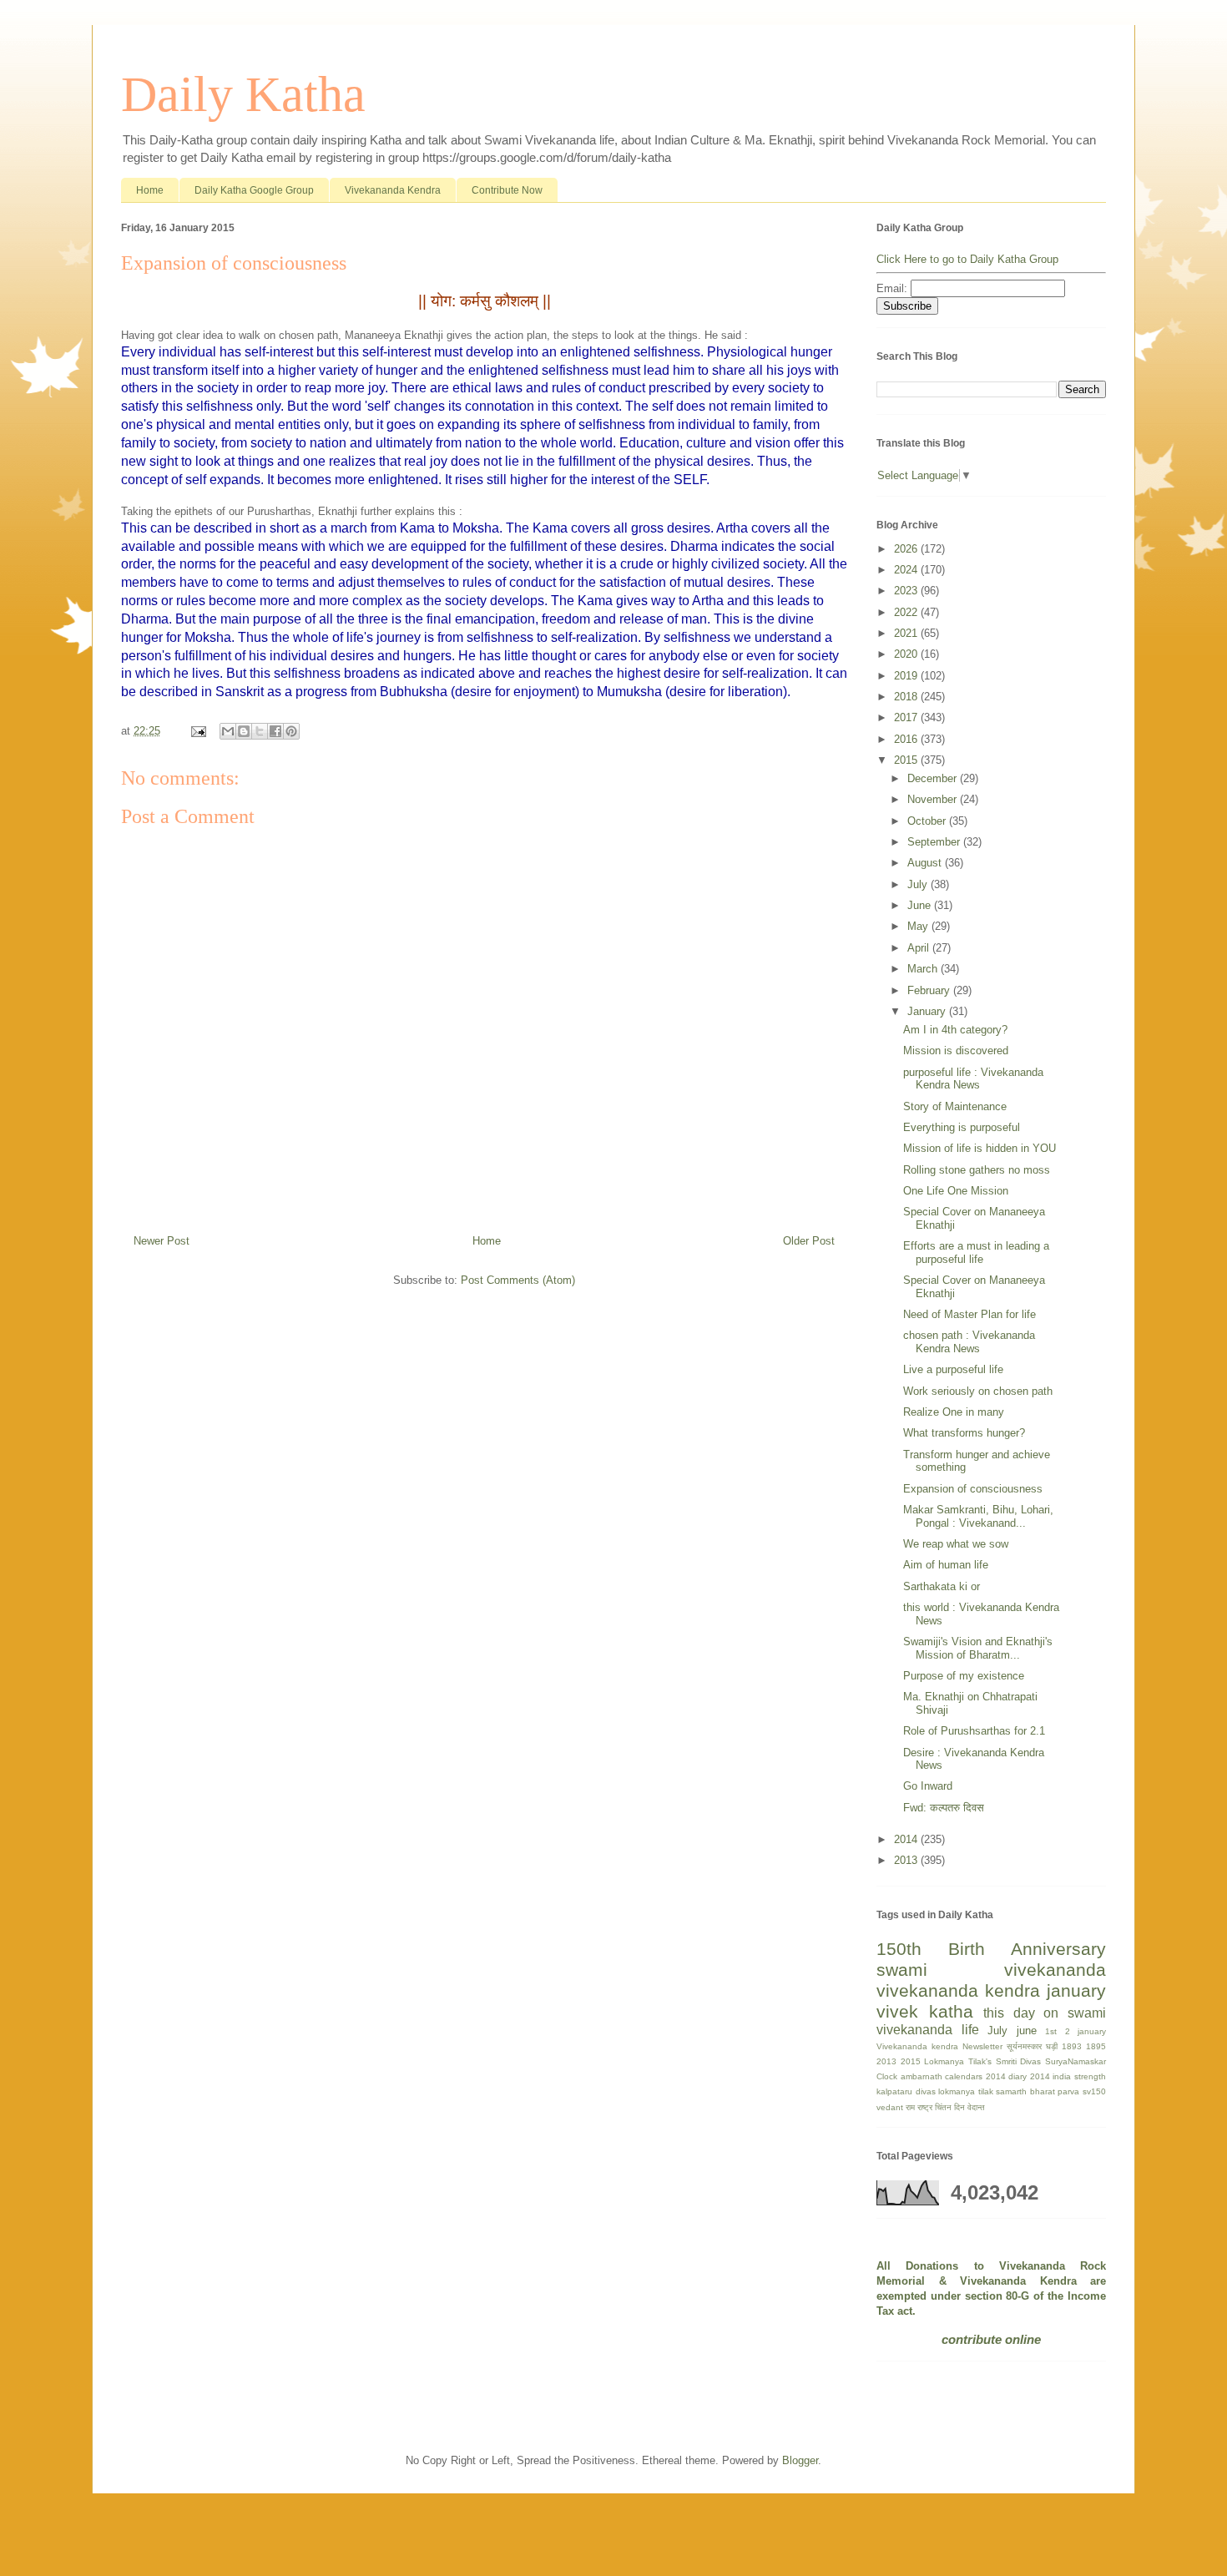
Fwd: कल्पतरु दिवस (944, 1808)
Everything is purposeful (962, 1127)
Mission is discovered (956, 1051)
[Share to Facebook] (275, 731)
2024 (907, 570)
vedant (890, 2107)
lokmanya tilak (966, 2091)
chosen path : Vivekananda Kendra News (969, 1342)
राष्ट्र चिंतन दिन (941, 2107)
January (928, 1011)
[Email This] (228, 731)
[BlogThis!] (244, 731)
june (1027, 2030)
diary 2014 (1029, 2076)
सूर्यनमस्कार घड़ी (1032, 2046)
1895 (1096, 2046)
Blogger (800, 2460)
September (935, 842)
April (920, 948)
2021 (907, 633)
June (921, 905)
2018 (907, 697)
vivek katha (925, 2011)
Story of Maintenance (955, 1106)
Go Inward (928, 1786)
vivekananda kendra (958, 1990)
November (934, 799)
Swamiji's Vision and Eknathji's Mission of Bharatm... (978, 1648)
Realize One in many (954, 1412)
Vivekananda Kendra (393, 190)
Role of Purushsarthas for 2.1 (974, 1731)
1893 (1072, 2046)
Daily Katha (243, 94)
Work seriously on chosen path (978, 1391)
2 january (1086, 2031)
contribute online (991, 2339)
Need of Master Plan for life (969, 1314)
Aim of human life (946, 1565)
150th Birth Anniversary (991, 1949)
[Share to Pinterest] (291, 731)
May (919, 926)
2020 (907, 654)
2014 (907, 1839)
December (934, 778)
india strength (1079, 2076)
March (924, 969)
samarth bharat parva (1038, 2091)
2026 (907, 549)
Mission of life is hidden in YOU (980, 1148)
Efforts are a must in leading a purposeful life (976, 1253)
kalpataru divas (906, 2091)
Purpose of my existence (964, 1676)
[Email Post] (197, 731)
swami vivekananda (991, 1970)
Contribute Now (507, 190)
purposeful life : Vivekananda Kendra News (973, 1079)
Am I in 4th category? (955, 1030)
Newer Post (162, 1241)
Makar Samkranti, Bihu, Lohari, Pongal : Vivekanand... (978, 1516)
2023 (907, 591)
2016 (907, 739)
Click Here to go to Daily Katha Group (967, 259)
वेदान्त (976, 2107)
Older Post (809, 1241)
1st (1051, 2031)
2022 (907, 612)
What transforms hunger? (964, 1433)
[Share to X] (260, 731)
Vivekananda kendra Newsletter (939, 2046)
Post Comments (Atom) (518, 1280)
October (928, 821)
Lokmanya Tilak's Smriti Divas (982, 2061)
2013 (907, 1860)
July (919, 884)
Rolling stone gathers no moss (977, 1170)
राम (910, 2107)
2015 (907, 760)
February (930, 990)
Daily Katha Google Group (254, 190)
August (926, 863)
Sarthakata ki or (942, 1586)
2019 (907, 676)
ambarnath (922, 2076)
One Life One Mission (956, 1191)
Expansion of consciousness (973, 1489)
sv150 (1094, 2091)
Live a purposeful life (953, 1369)
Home (150, 190)
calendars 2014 (975, 2076)
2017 (907, 717)
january (1076, 1990)
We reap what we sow (956, 1544)
